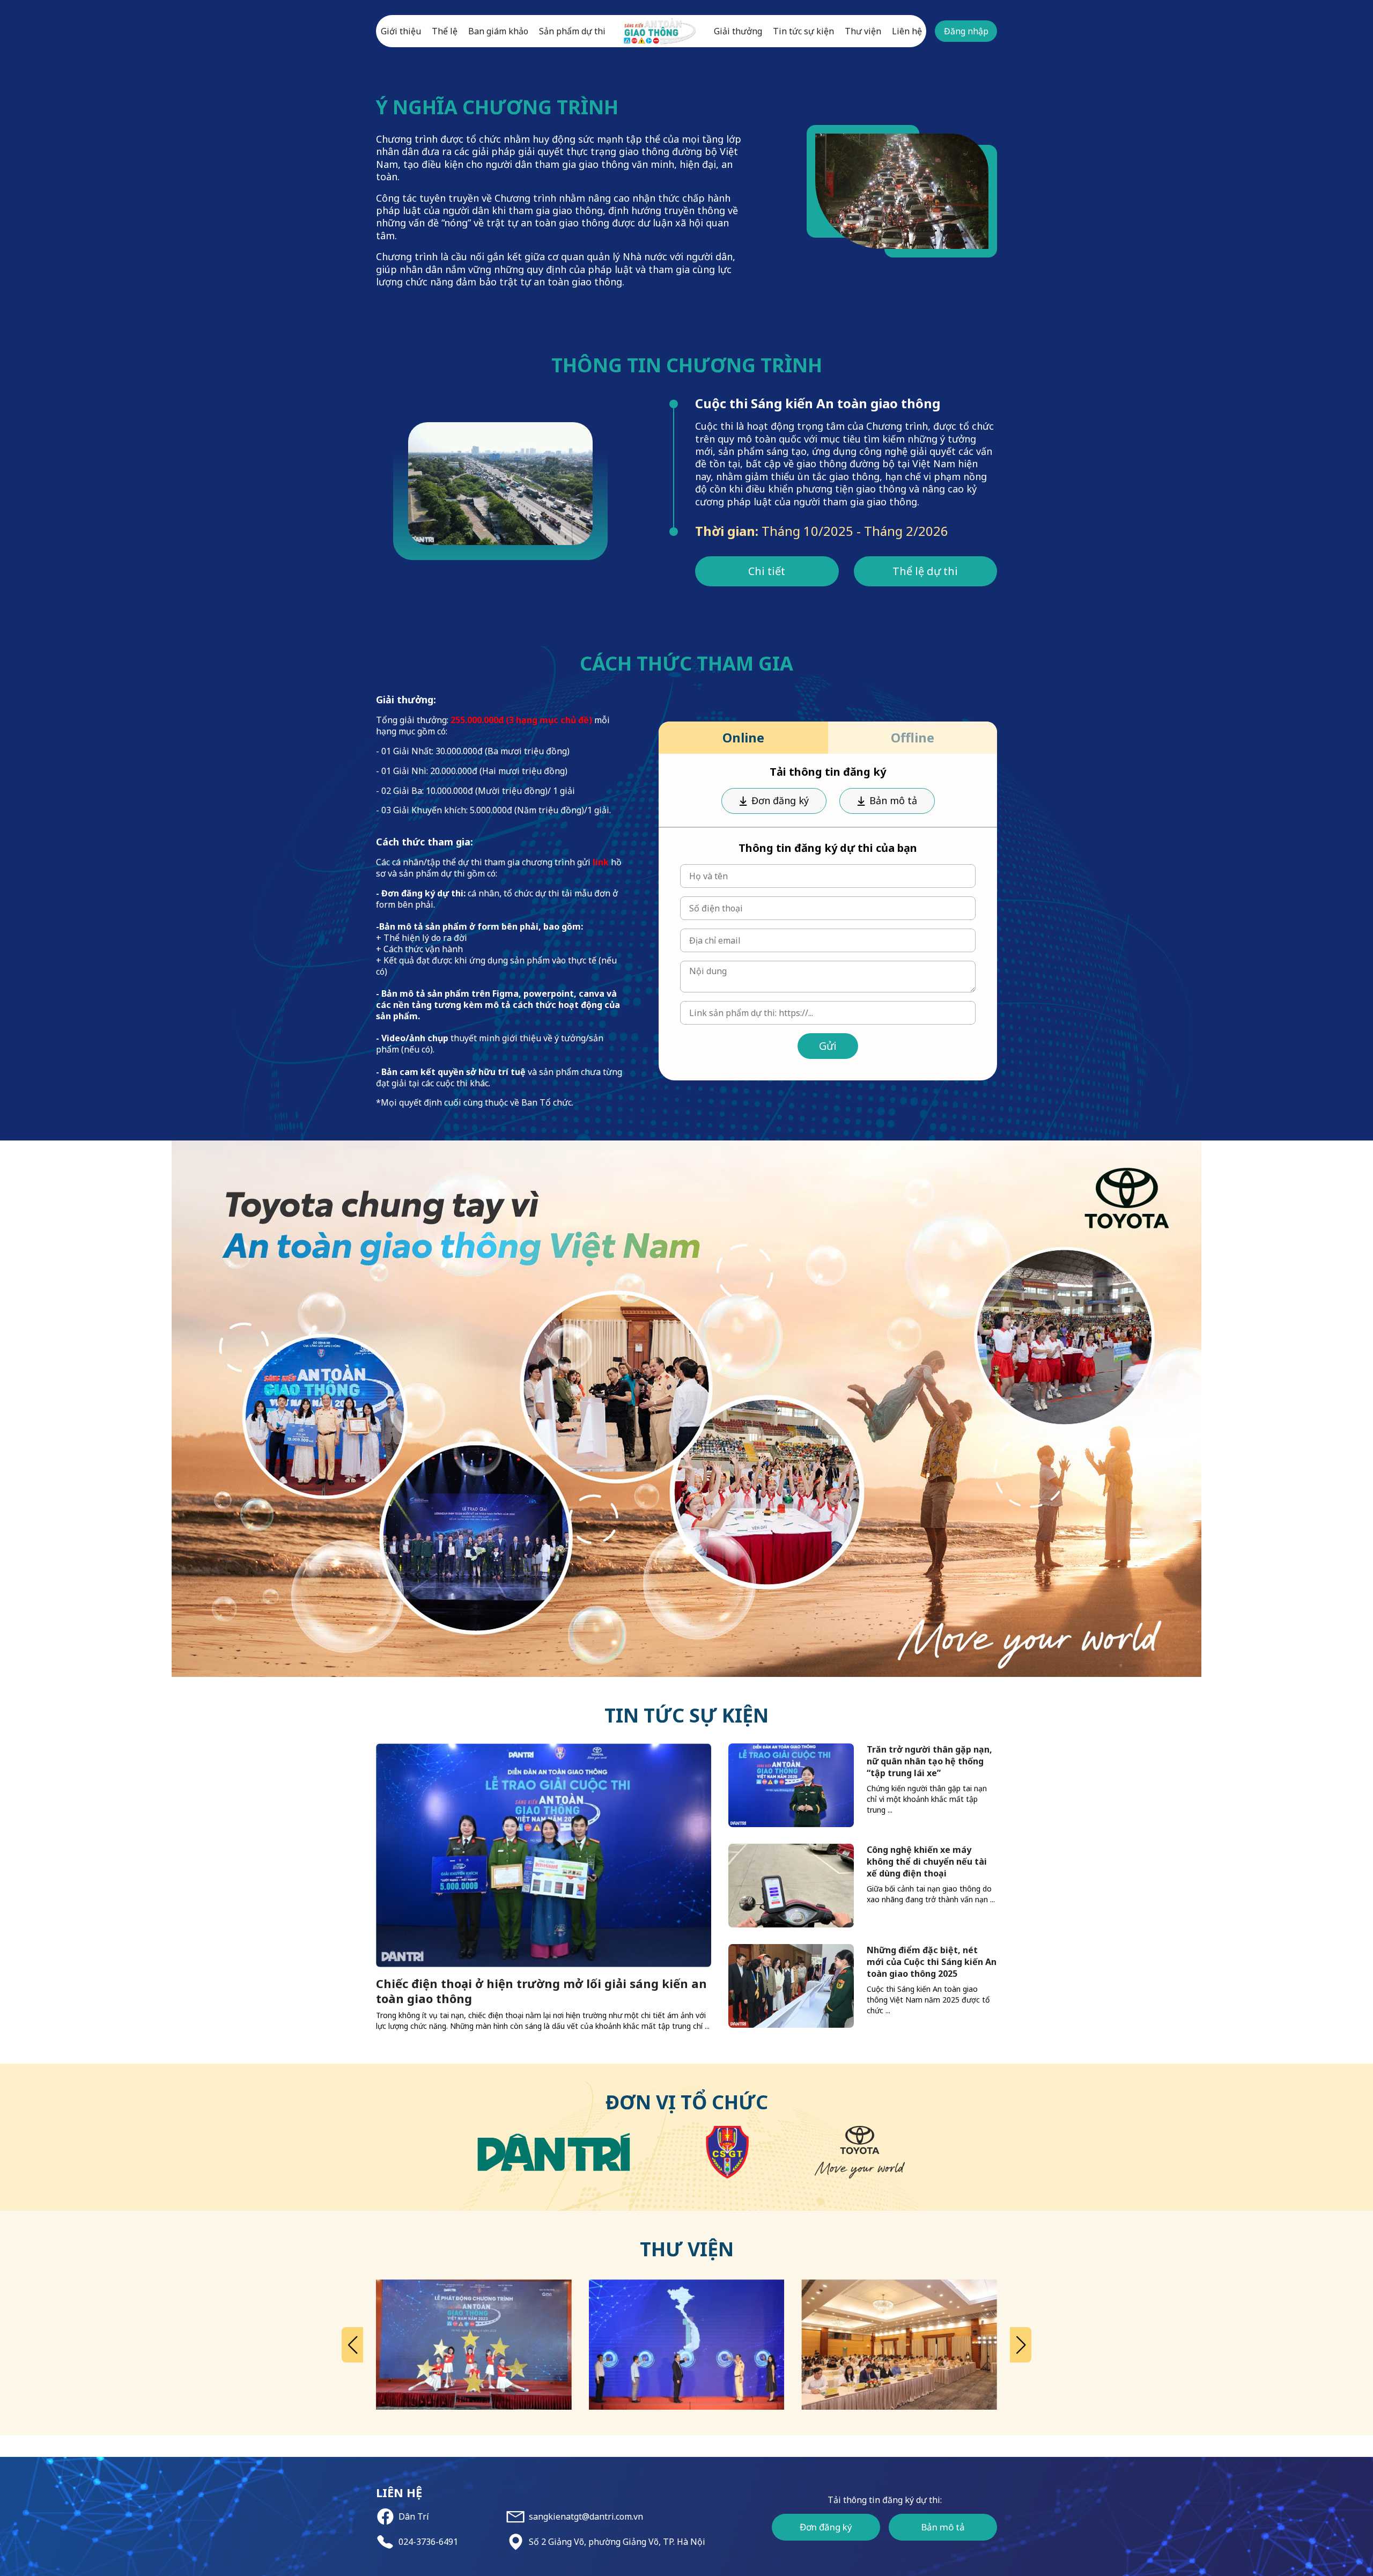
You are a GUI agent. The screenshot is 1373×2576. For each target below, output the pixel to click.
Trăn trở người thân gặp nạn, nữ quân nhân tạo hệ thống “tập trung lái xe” (929, 1761)
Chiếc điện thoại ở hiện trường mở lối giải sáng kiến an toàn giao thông (541, 1991)
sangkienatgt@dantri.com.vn (586, 2517)
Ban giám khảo (498, 31)
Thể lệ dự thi (925, 571)
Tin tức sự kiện (803, 31)
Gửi (828, 1046)
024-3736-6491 (428, 2542)
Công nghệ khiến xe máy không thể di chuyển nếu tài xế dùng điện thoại (927, 1861)
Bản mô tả (893, 800)
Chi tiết (767, 571)
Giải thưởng (738, 31)
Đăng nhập (966, 31)
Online (743, 737)
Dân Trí (414, 2517)
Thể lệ (445, 31)
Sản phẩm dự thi (572, 31)
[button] (352, 2345)
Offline (913, 737)
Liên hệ (907, 31)
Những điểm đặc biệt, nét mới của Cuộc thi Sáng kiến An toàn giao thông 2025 (932, 1962)
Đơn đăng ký (780, 800)
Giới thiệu (401, 31)
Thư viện (863, 31)
